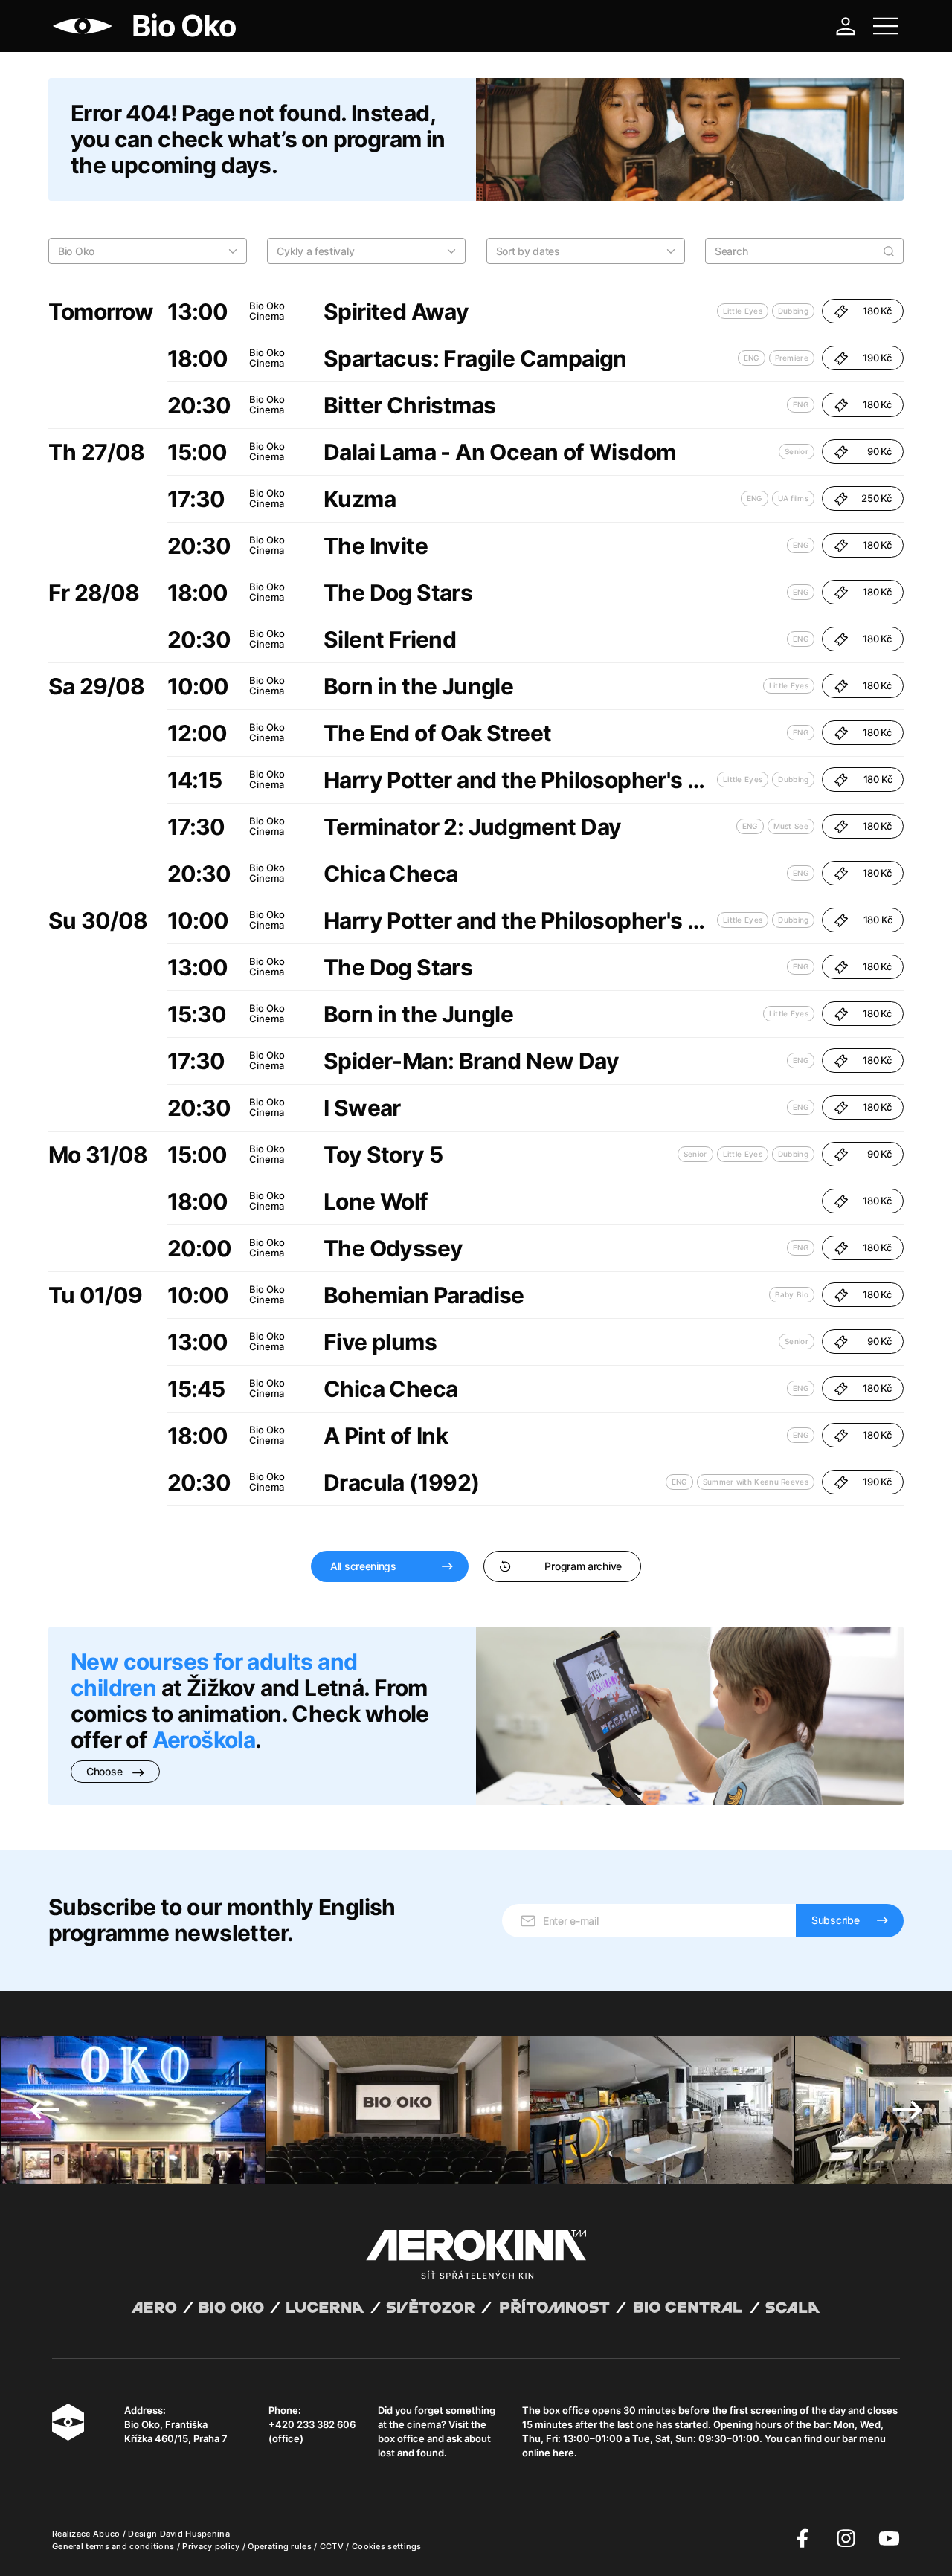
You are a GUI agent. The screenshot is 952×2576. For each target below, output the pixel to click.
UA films (793, 498)
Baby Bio (792, 1294)
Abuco (107, 2534)
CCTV (333, 2546)
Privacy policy (212, 2546)
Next (907, 2110)
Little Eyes (743, 311)
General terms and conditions (115, 2546)
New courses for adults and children (214, 1675)
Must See (791, 826)
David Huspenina (195, 2534)
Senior (797, 451)
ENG (752, 358)
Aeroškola (204, 1740)
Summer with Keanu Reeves (756, 1482)
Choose (106, 1771)
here (563, 2453)
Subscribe (835, 1920)
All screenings (363, 1566)
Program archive (583, 1566)
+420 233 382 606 (312, 2424)
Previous (45, 2110)
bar (821, 2424)
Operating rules (281, 2546)
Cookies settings (387, 2546)
